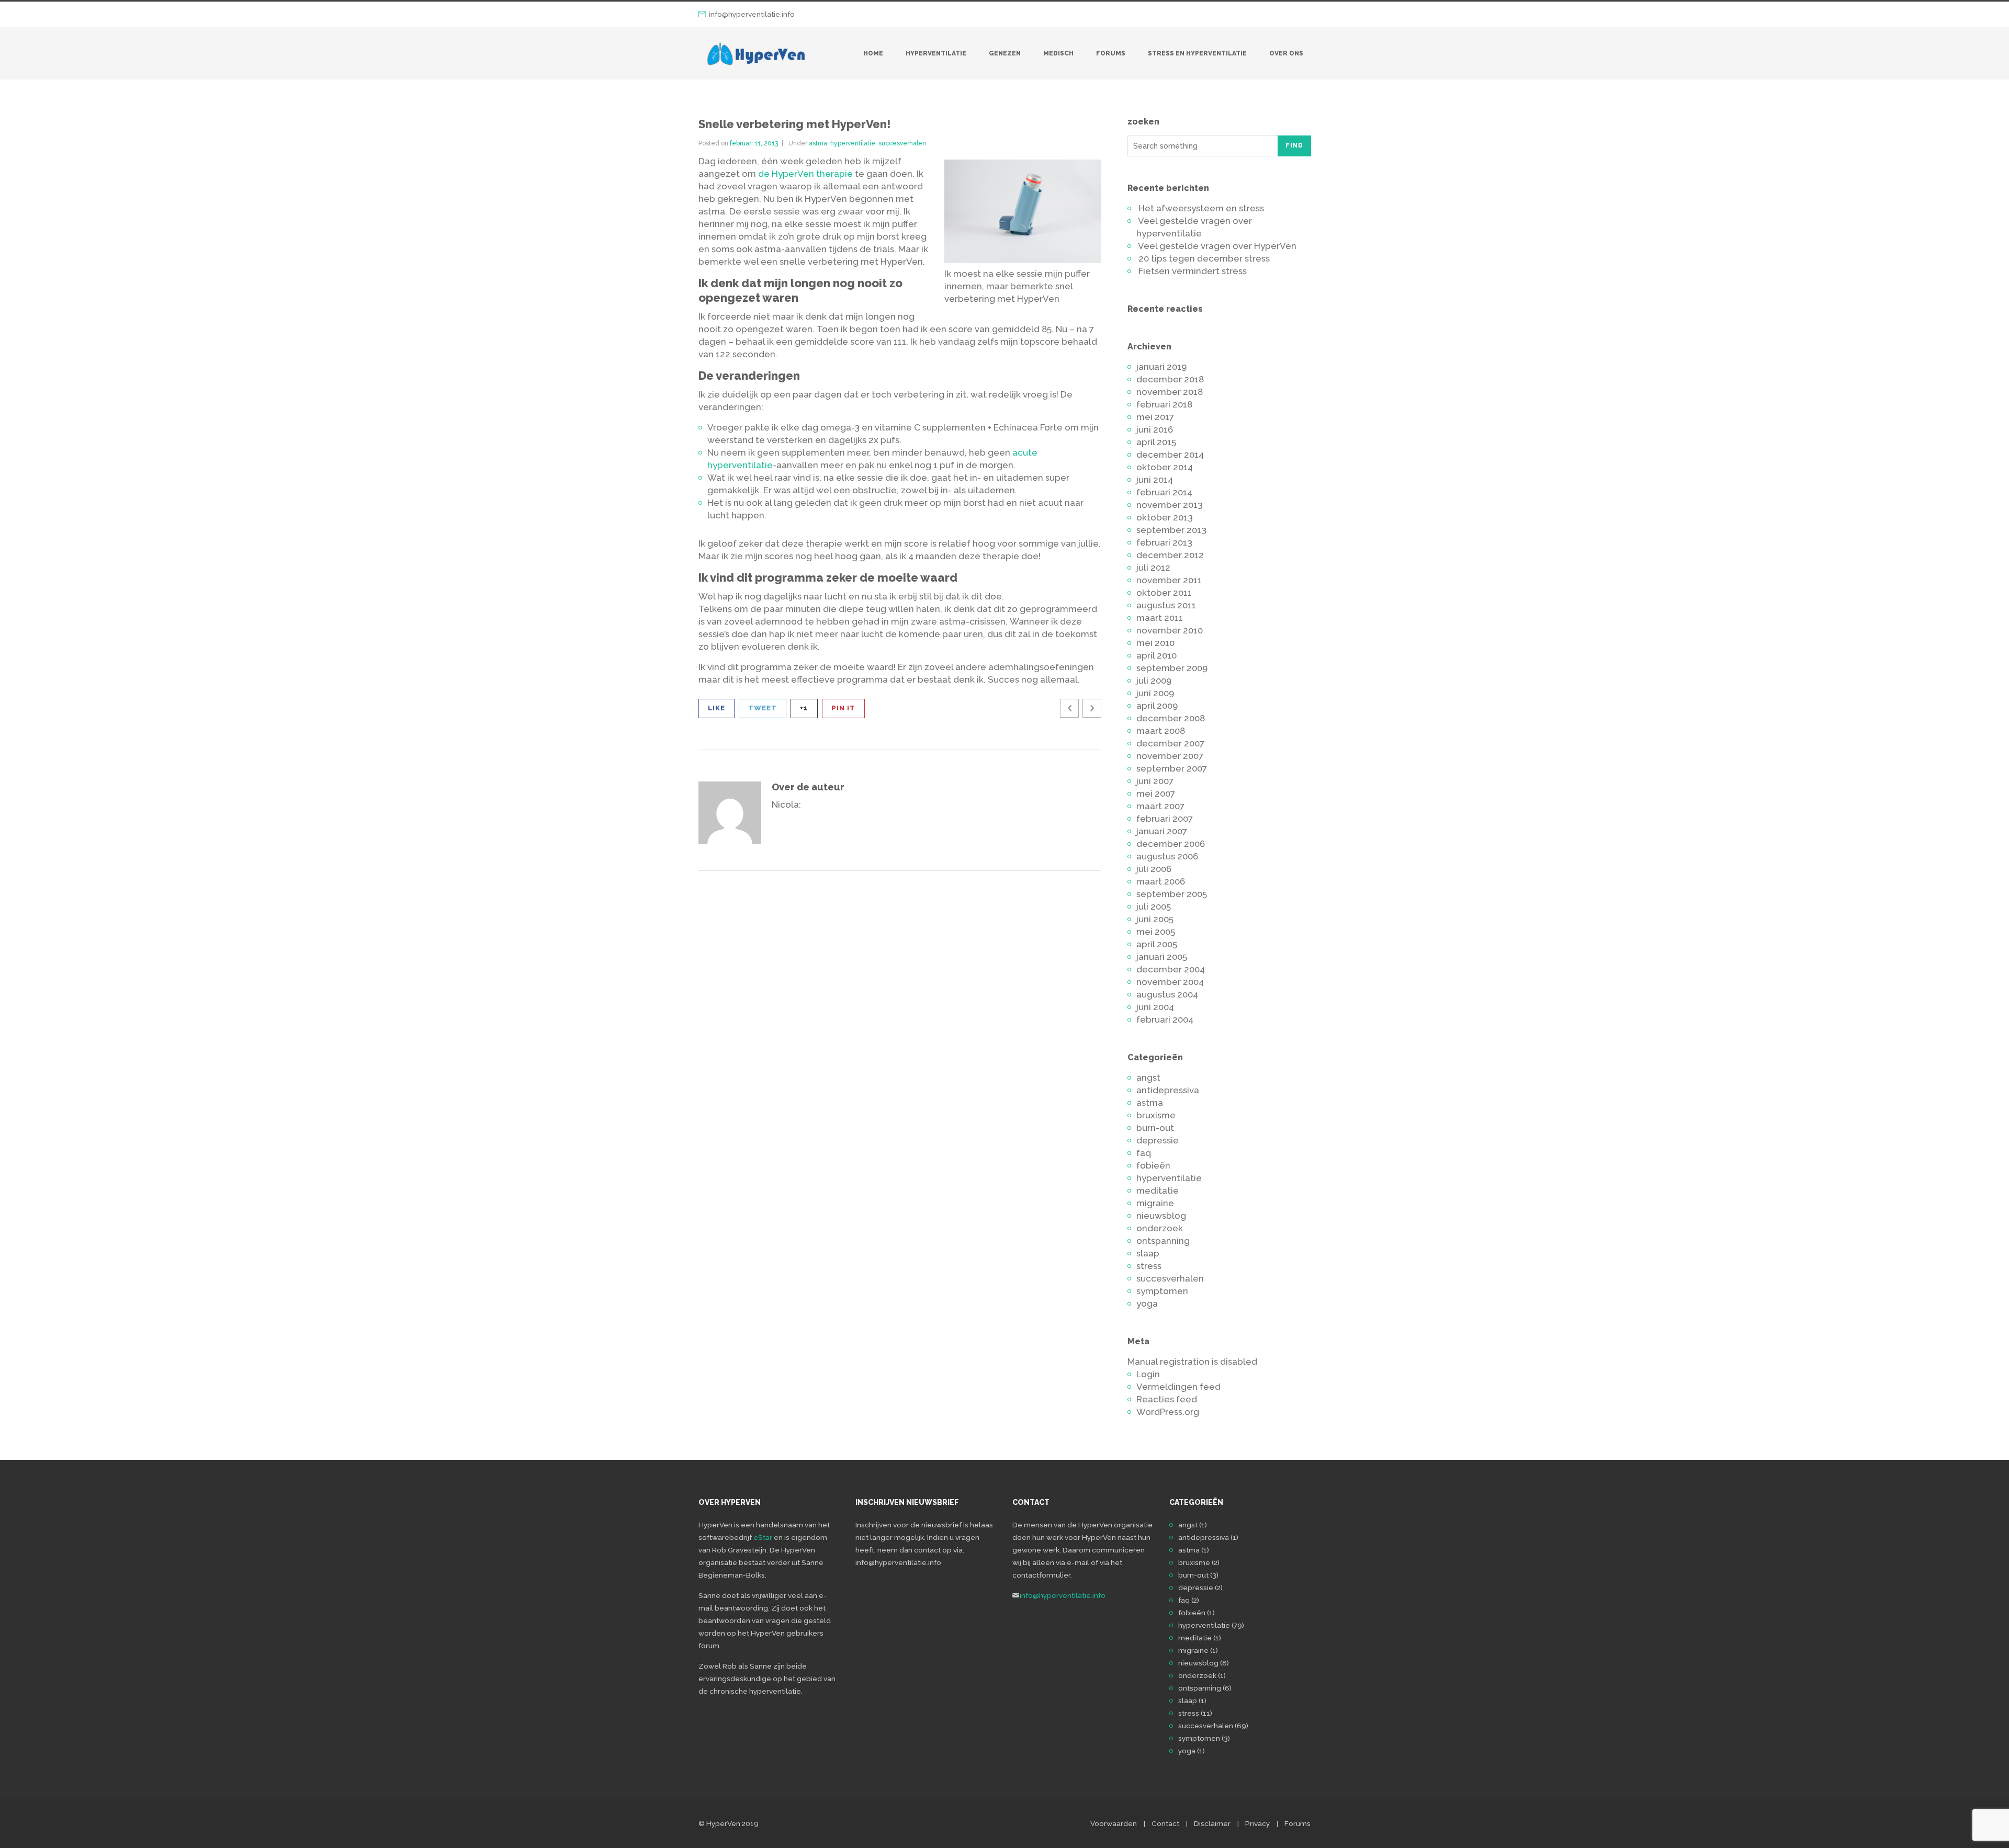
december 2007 (1170, 743)
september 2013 (1171, 530)
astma (818, 143)
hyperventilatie (936, 53)
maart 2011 (1160, 618)
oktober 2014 (1165, 467)
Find (1294, 145)
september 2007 (1172, 768)
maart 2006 (1161, 881)
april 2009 (1157, 706)
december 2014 (1170, 455)
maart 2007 (1160, 806)
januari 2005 (1162, 957)
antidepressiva (1168, 1090)
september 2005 (1172, 894)
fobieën (1153, 1165)
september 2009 (1172, 668)
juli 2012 (1153, 568)
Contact (1165, 1823)
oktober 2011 (1164, 593)
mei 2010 (1155, 643)
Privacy (1257, 1823)
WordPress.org (1168, 1412)
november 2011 (1169, 580)
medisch (1058, 53)
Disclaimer (1212, 1823)
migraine (1155, 1203)
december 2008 (1171, 718)
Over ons (1286, 53)
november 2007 (1170, 756)
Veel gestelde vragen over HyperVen (1217, 246)
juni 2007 (1155, 781)
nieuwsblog (1161, 1216)
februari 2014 (1164, 492)
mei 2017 (1155, 417)
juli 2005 (1154, 906)
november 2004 (1170, 982)
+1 (804, 708)
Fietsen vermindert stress (1193, 271)
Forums (1111, 53)
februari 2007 (1165, 819)
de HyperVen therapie (805, 174)
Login (1148, 1374)
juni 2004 (1155, 1007)
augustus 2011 (1166, 605)
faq (1144, 1153)
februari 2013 (1164, 542)
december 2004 (1171, 969)
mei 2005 (1156, 932)
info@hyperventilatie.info (752, 14)
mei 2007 (1156, 793)
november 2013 (1170, 505)
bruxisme (1156, 1115)
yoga (1147, 1303)
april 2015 (1156, 442)
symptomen (1162, 1291)
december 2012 (1170, 555)
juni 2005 (1155, 919)
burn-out (1155, 1128)
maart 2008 (1161, 731)
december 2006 (1171, 844)
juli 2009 (1154, 681)
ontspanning (1163, 1241)
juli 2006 (1154, 869)
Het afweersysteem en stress (1201, 208)
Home (873, 53)
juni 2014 (1155, 480)
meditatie (1158, 1191)
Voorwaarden (1114, 1823)
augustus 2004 (1167, 994)
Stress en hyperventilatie (1197, 53)
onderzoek (1160, 1228)
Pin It (843, 708)
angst (1148, 1078)
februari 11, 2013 (754, 143)
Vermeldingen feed (1178, 1387)
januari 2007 (1162, 831)
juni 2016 (1155, 429)
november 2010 (1170, 630)
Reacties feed (1167, 1399)
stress (1149, 1266)
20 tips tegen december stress (1204, 258)
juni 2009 (1155, 693)
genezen (1005, 53)
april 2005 (1157, 944)
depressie (1158, 1140)
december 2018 (1170, 379)
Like (716, 708)
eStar (763, 1537)
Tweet (763, 708)
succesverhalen (902, 143)
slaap (1148, 1253)
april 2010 (1156, 655)
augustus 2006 (1167, 856)
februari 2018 (1164, 404)
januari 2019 (1161, 367)
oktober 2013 (1165, 517)
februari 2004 (1165, 1019)
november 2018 (1170, 392)
